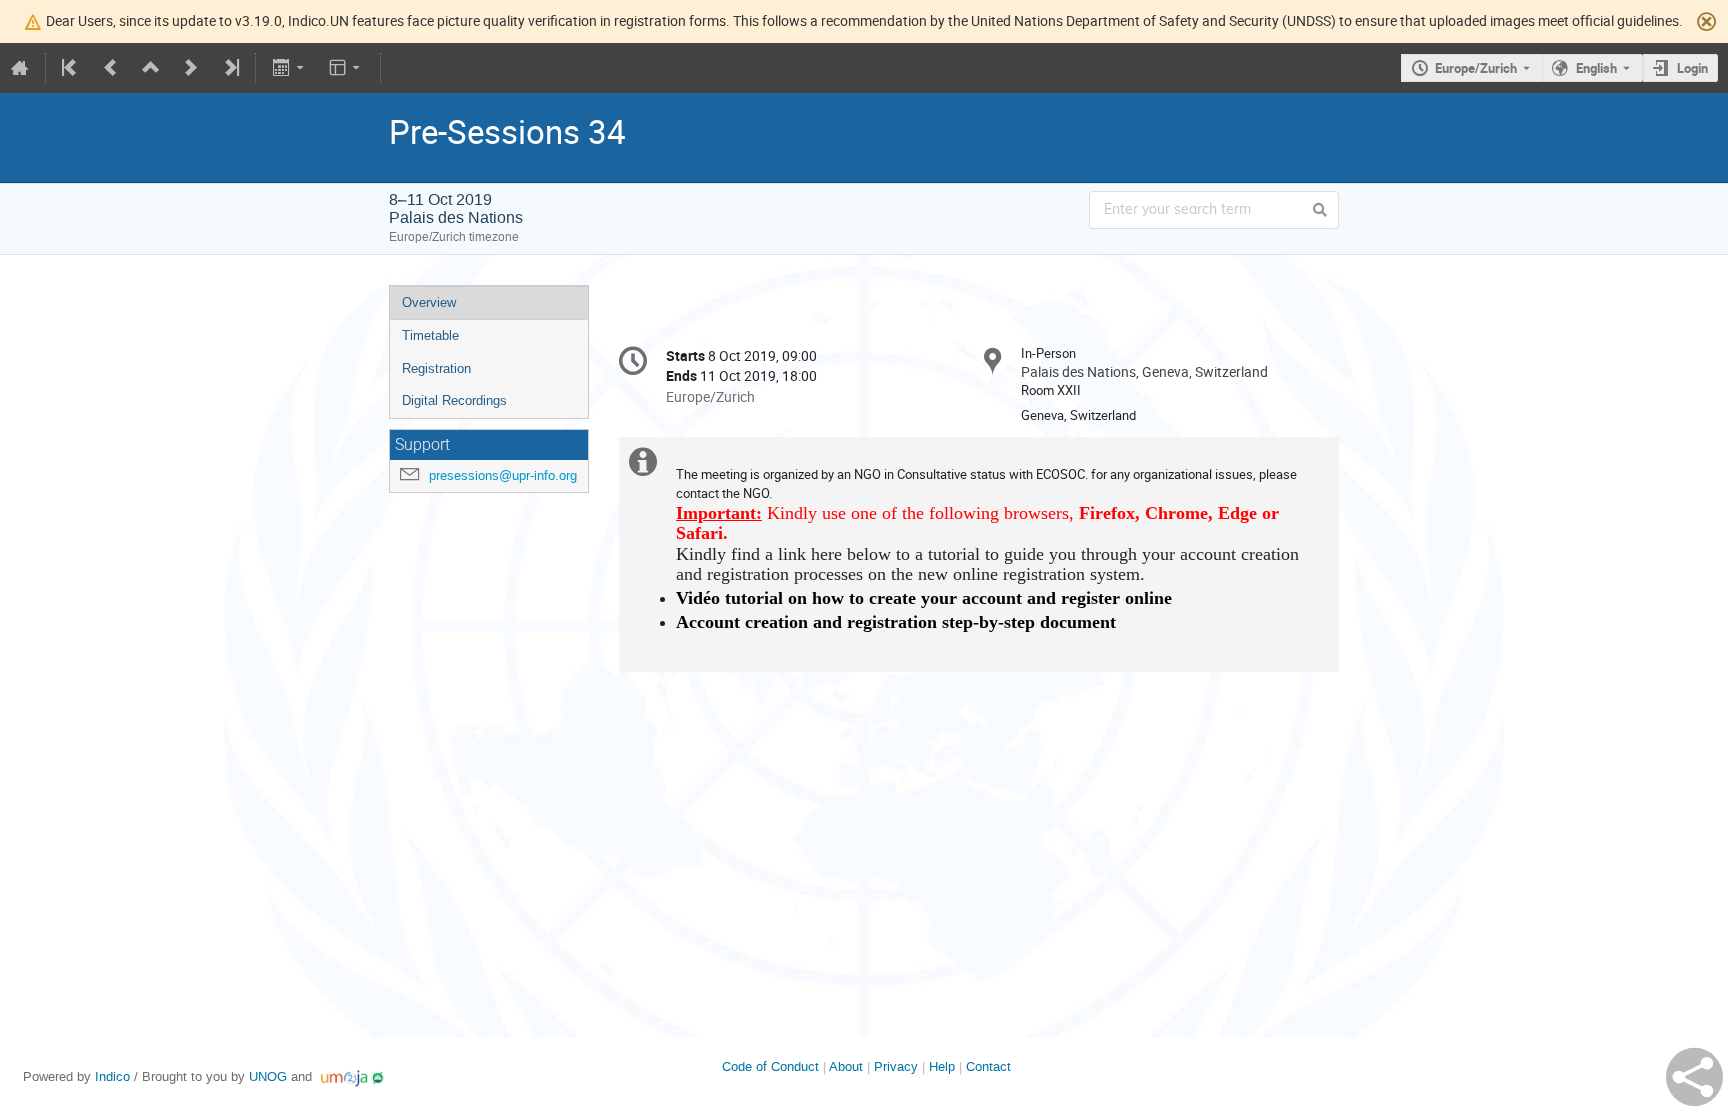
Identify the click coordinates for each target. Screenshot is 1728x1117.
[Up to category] (151, 68)
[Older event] (111, 68)
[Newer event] (191, 68)
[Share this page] (1694, 1077)
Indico (112, 1076)
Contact (988, 1066)
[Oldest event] (71, 68)
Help (942, 1066)
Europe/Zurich (1476, 68)
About (846, 1066)
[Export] (289, 68)
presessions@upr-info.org (503, 475)
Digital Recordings (454, 400)
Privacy (896, 1066)
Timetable (430, 335)
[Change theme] (346, 68)
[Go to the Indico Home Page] (20, 68)
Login (1692, 68)
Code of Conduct (770, 1066)
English (1596, 68)
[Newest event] (230, 68)
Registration (436, 368)
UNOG (268, 1076)
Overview (429, 302)
